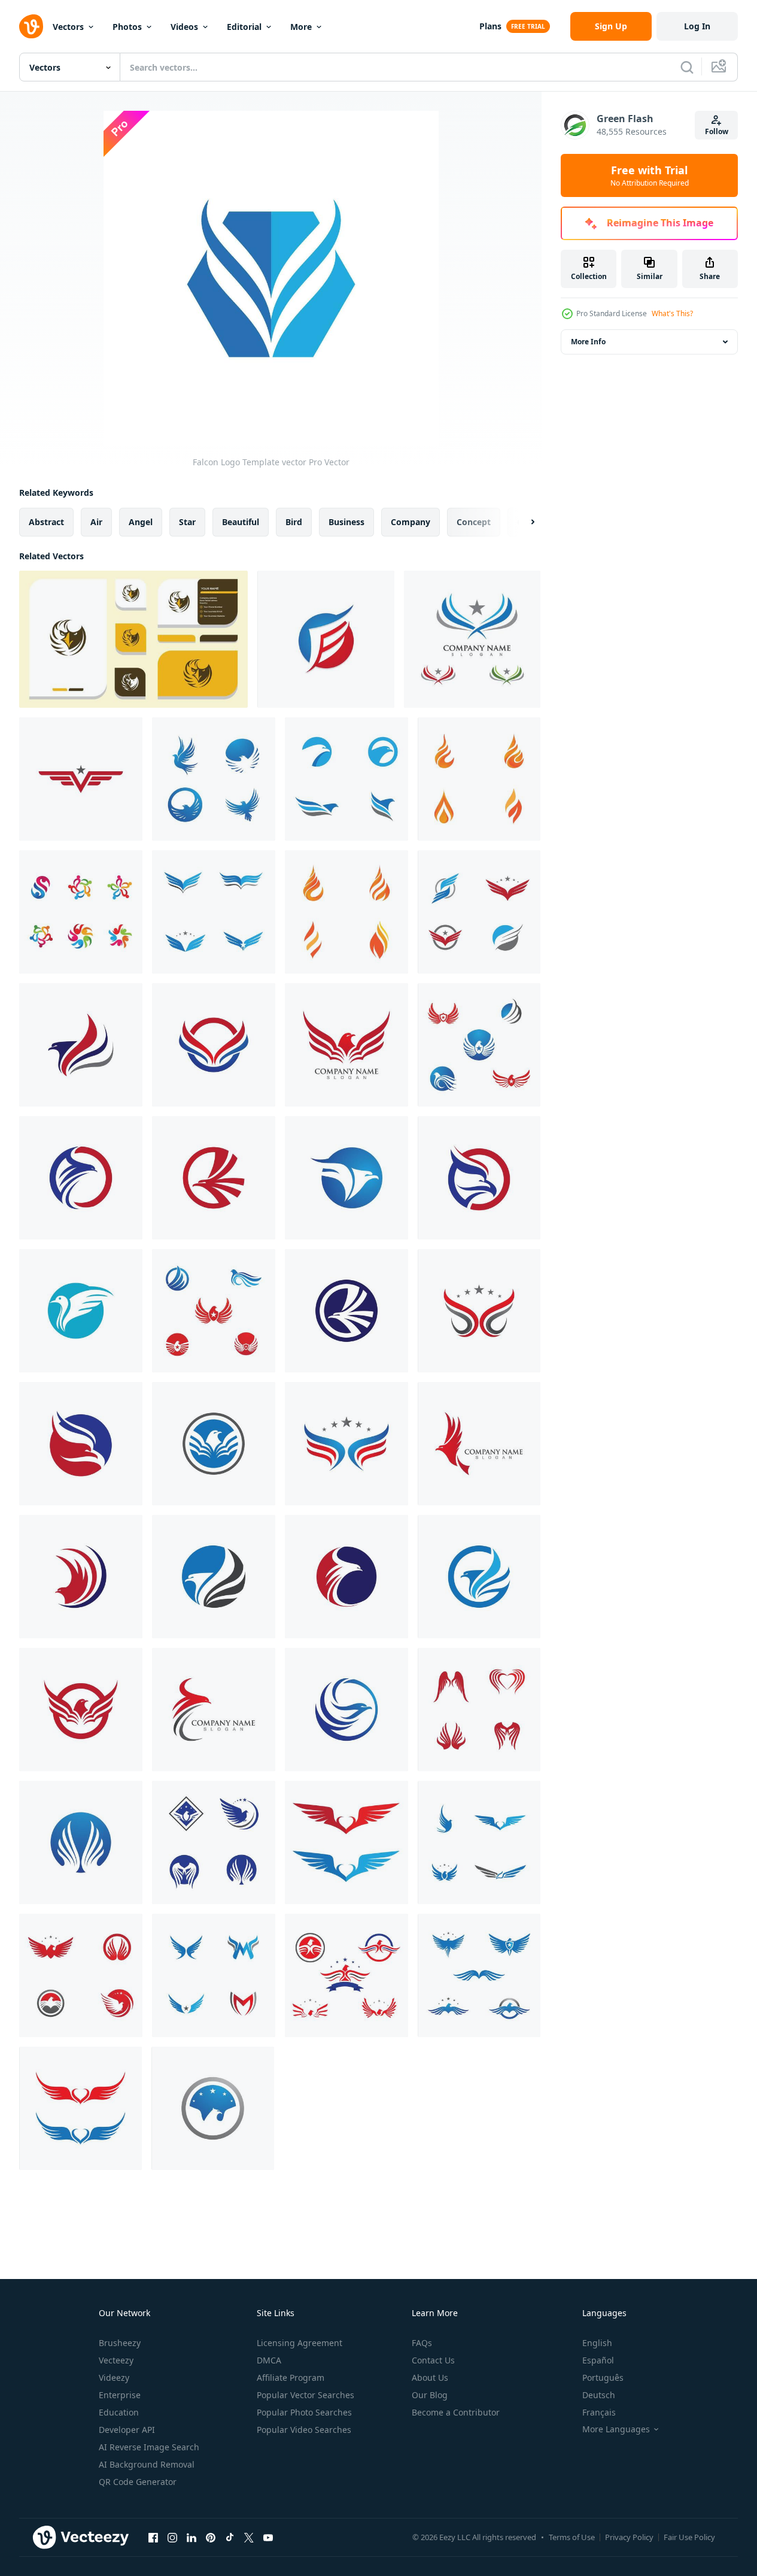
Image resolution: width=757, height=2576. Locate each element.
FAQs (422, 2343)
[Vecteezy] (31, 26)
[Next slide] (522, 522)
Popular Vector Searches (305, 2395)
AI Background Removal (147, 2464)
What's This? (672, 313)
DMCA (269, 2360)
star (187, 522)
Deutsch (599, 2395)
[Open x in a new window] (249, 2537)
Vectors (68, 27)
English (597, 2343)
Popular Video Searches (304, 2430)
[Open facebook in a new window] (153, 2537)
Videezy (114, 2378)
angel (141, 522)
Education (119, 2412)
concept (474, 522)
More (301, 27)
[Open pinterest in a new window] (211, 2537)
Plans (490, 26)
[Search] (687, 67)
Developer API (127, 2430)
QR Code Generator (138, 2482)
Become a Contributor (456, 2412)
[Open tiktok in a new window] (230, 2537)
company (411, 522)
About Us (430, 2378)
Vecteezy (116, 2360)
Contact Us (433, 2360)
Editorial (244, 27)
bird (294, 522)
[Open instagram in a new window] (172, 2537)
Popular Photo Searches (304, 2412)
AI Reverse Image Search (149, 2447)
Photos (127, 27)
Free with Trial (650, 175)
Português (603, 2378)
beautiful (241, 522)
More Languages (616, 2429)
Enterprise (120, 2395)
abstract (46, 522)
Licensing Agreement (300, 2343)
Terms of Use (572, 2537)
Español (598, 2360)
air (96, 522)
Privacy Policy (629, 2537)
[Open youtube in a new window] (268, 2537)
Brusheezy (120, 2343)
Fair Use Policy (689, 2537)
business (346, 522)
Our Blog (430, 2395)
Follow (717, 131)
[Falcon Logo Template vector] (326, 639)
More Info (588, 342)
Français (599, 2412)
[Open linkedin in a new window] (191, 2537)
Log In (697, 26)
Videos (184, 27)
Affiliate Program (291, 2378)
